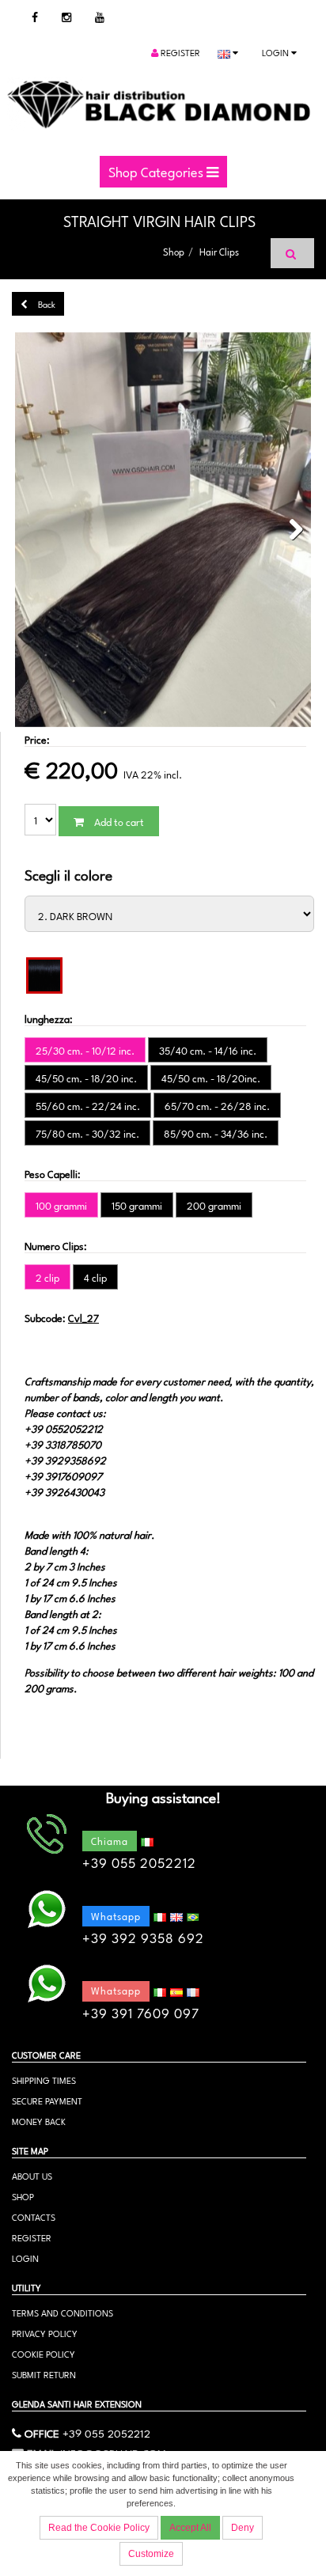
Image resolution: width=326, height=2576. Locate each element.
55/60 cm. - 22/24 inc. (88, 1105)
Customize (151, 2554)
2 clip (47, 1277)
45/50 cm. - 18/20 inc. (86, 1078)
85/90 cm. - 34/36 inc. (216, 1133)
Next (291, 530)
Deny (243, 2528)
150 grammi (137, 1205)
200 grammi (214, 1205)
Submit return (44, 2374)
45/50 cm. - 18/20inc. (211, 1078)
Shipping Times (44, 2080)
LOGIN (25, 2258)
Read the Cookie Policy (99, 2528)
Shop (174, 251)
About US (32, 2175)
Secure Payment (47, 2100)
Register (179, 52)
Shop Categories (157, 171)
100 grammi (61, 1205)
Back (45, 303)
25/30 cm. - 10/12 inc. (85, 1050)
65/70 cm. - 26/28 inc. (217, 1105)
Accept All (190, 2528)
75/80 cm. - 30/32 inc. (87, 1133)
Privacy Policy (45, 2333)
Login (277, 52)
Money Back (39, 2121)
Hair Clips (219, 251)
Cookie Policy (44, 2353)
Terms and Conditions (63, 2312)
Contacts (34, 2216)
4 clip (95, 1277)
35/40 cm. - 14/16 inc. (208, 1050)
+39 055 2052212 (106, 2432)
